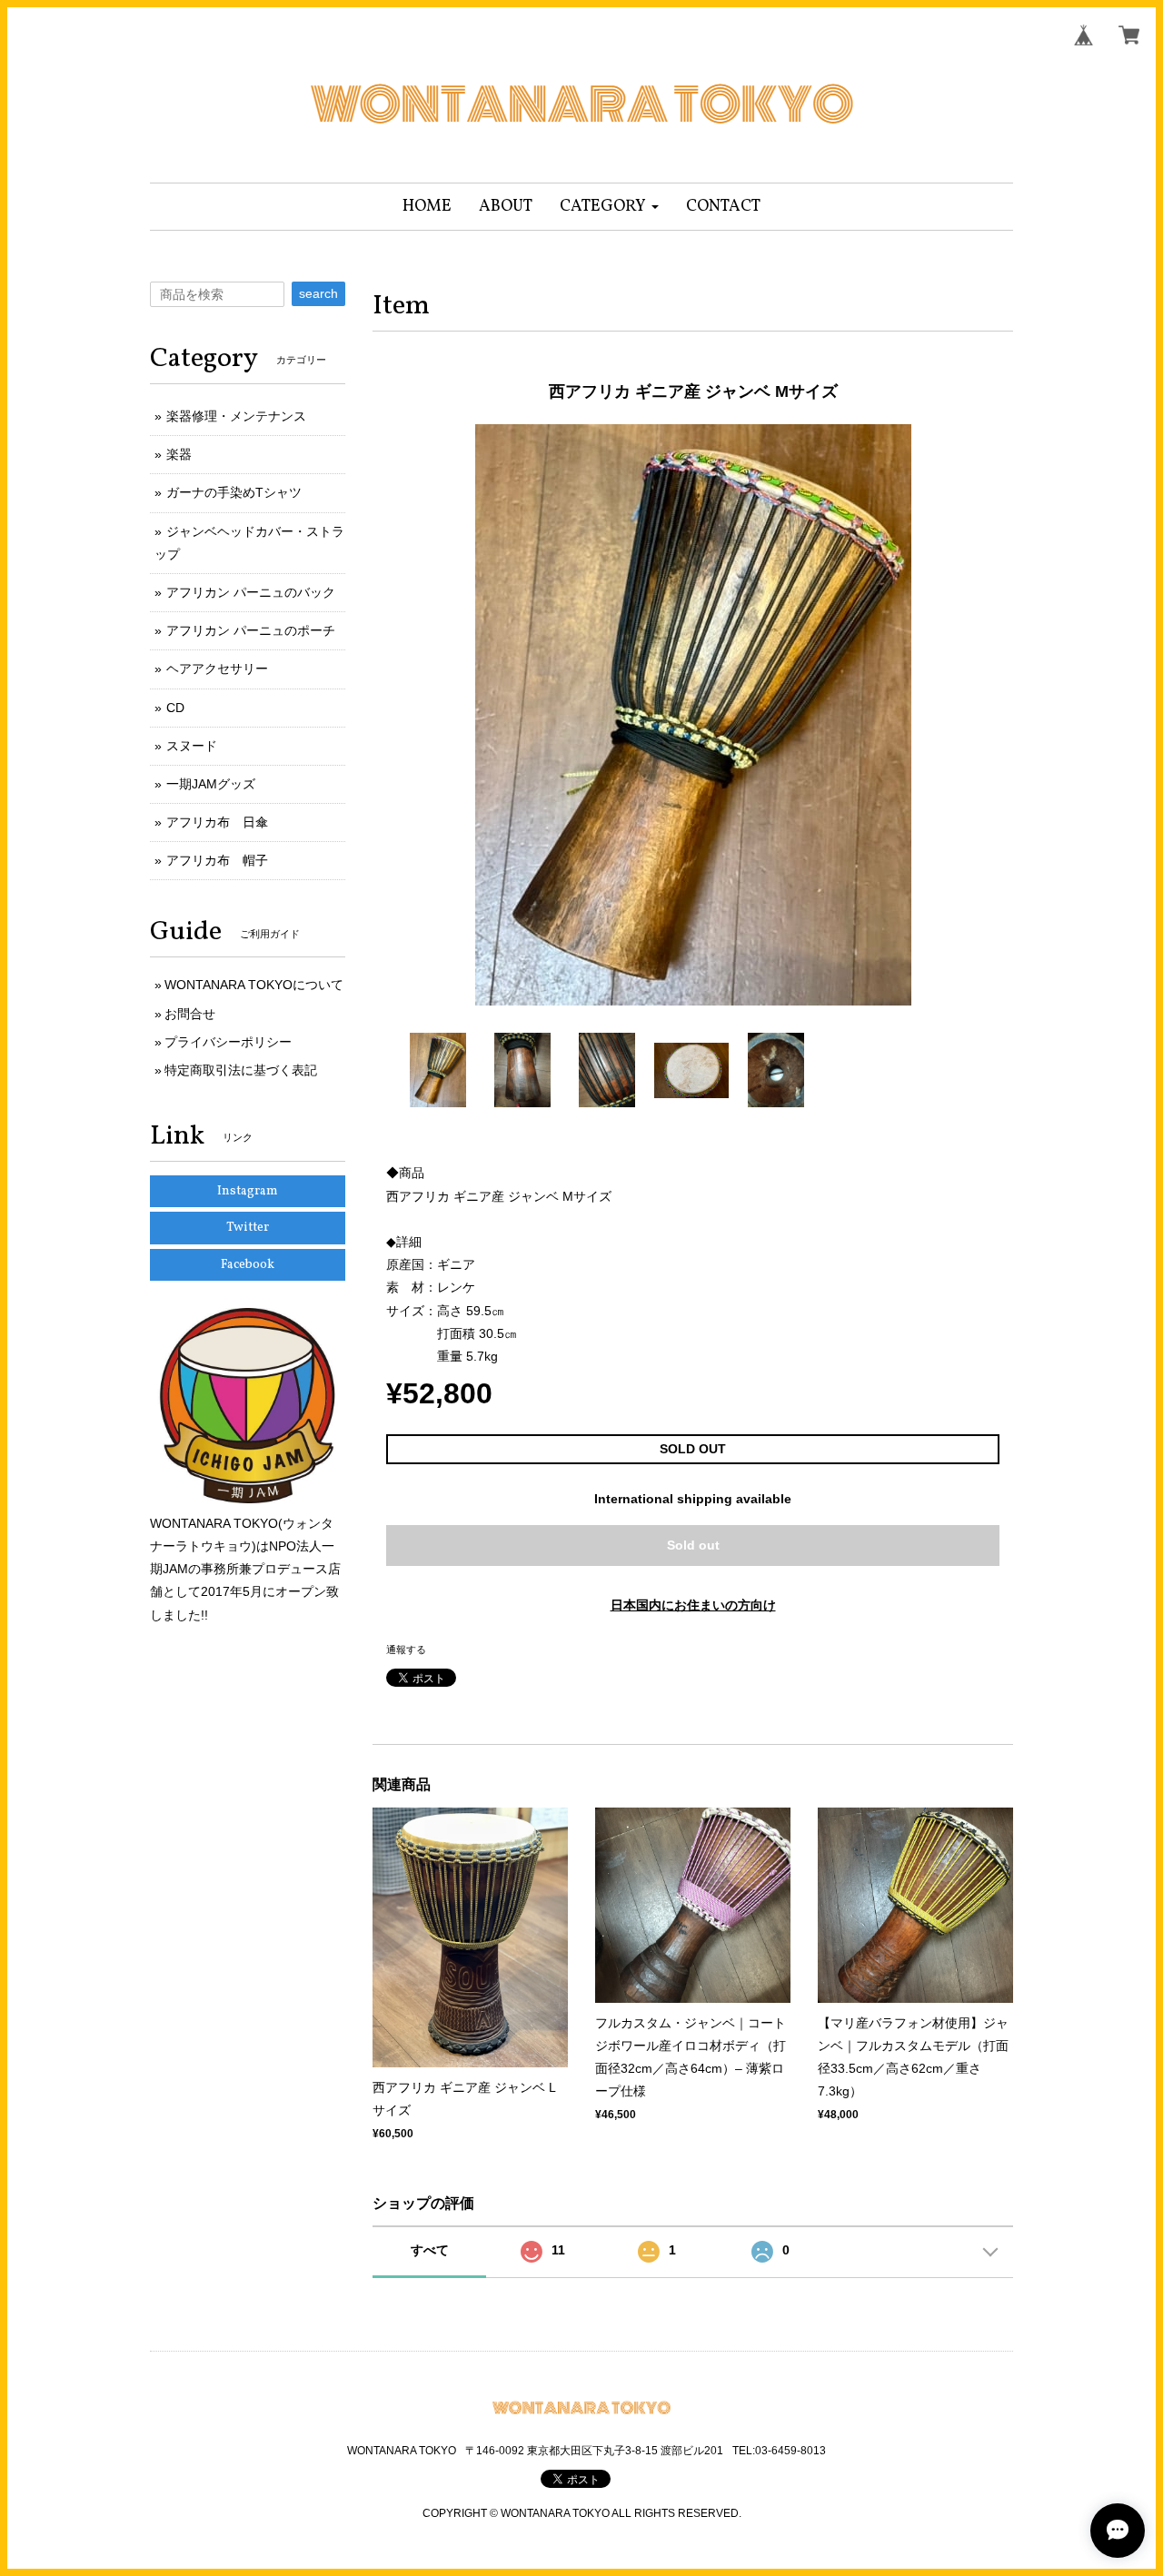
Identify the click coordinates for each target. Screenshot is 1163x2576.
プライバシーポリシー (228, 1042)
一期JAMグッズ (211, 784)
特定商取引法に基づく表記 (241, 1070)
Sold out (693, 1545)
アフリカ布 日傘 (217, 822)
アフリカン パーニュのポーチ (251, 630)
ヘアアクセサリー (217, 669)
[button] (609, 207)
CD (175, 708)
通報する (406, 1650)
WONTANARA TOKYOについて (254, 985)
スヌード (192, 746)
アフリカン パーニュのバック (251, 592)
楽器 (179, 454)
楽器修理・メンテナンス (236, 416)
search (318, 293)
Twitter (248, 1228)
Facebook (248, 1265)
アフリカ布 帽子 (217, 860)
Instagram (248, 1191)
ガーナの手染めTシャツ (234, 492)
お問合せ (190, 1014)
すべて (430, 2250)
